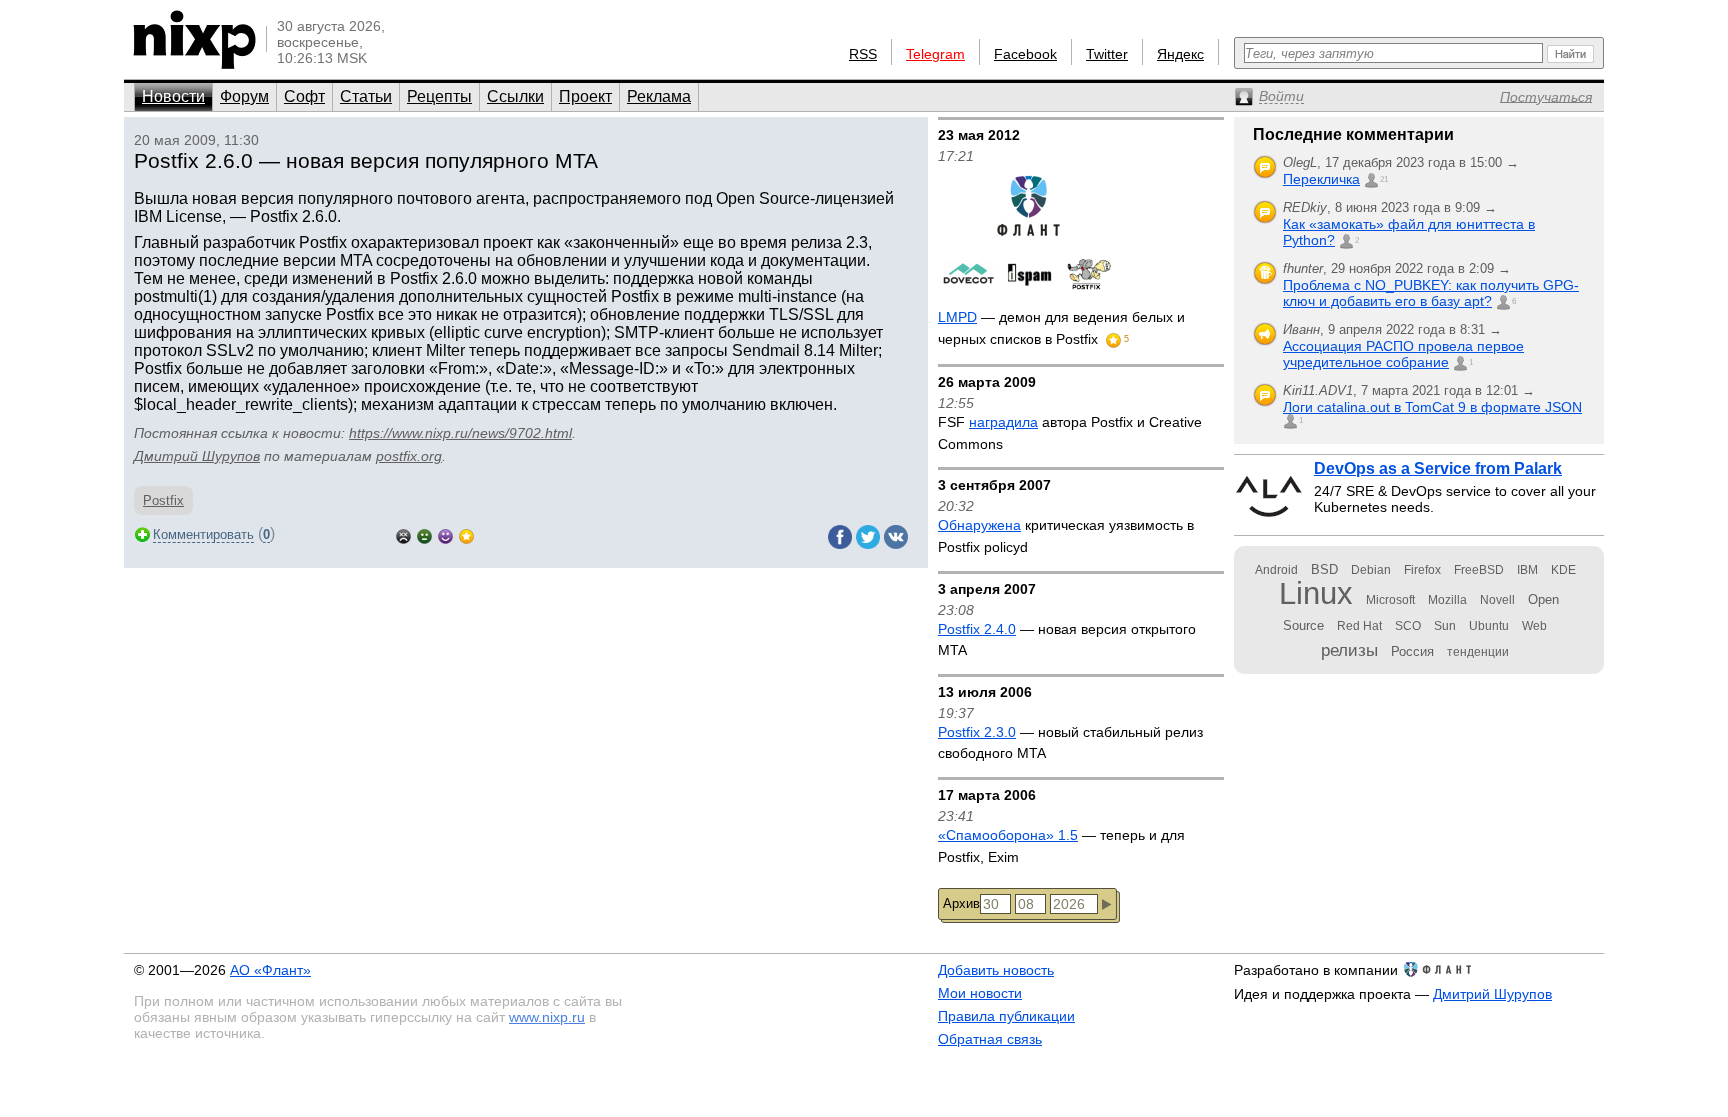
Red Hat (1359, 626)
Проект (585, 96)
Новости (173, 96)
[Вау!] (466, 534)
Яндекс (1180, 54)
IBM (1527, 570)
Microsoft (1390, 600)
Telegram (935, 54)
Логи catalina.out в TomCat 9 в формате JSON (1432, 407)
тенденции (1478, 652)
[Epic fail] (403, 534)
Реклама (659, 96)
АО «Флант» (270, 970)
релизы (1349, 650)
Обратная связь (990, 1039)
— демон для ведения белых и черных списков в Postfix (1061, 328)
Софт (304, 96)
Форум (244, 96)
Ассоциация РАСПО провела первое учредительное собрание (1403, 354)
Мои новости (980, 993)
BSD (1324, 569)
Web (1534, 626)
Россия (1412, 651)
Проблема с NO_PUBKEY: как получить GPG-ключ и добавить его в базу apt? (1431, 293)
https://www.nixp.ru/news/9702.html (460, 433)
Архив (961, 903)
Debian (1371, 570)
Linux (1316, 593)
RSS (863, 54)
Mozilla (1447, 600)
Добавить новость (996, 970)
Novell (1497, 600)
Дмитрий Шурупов (197, 456)
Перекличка (1321, 179)
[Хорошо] (445, 534)
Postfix (163, 500)
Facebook (1025, 54)
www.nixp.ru (547, 1017)
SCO (1408, 626)
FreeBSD (1479, 570)
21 (1384, 179)
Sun (1445, 626)
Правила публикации (1006, 1016)
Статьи (366, 96)
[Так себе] (424, 534)
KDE (1563, 570)
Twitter (1107, 54)
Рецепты (439, 96)
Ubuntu (1489, 626)
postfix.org (409, 456)
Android (1276, 570)
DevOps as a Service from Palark (1438, 468)
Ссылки (515, 96)
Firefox (1422, 570)
